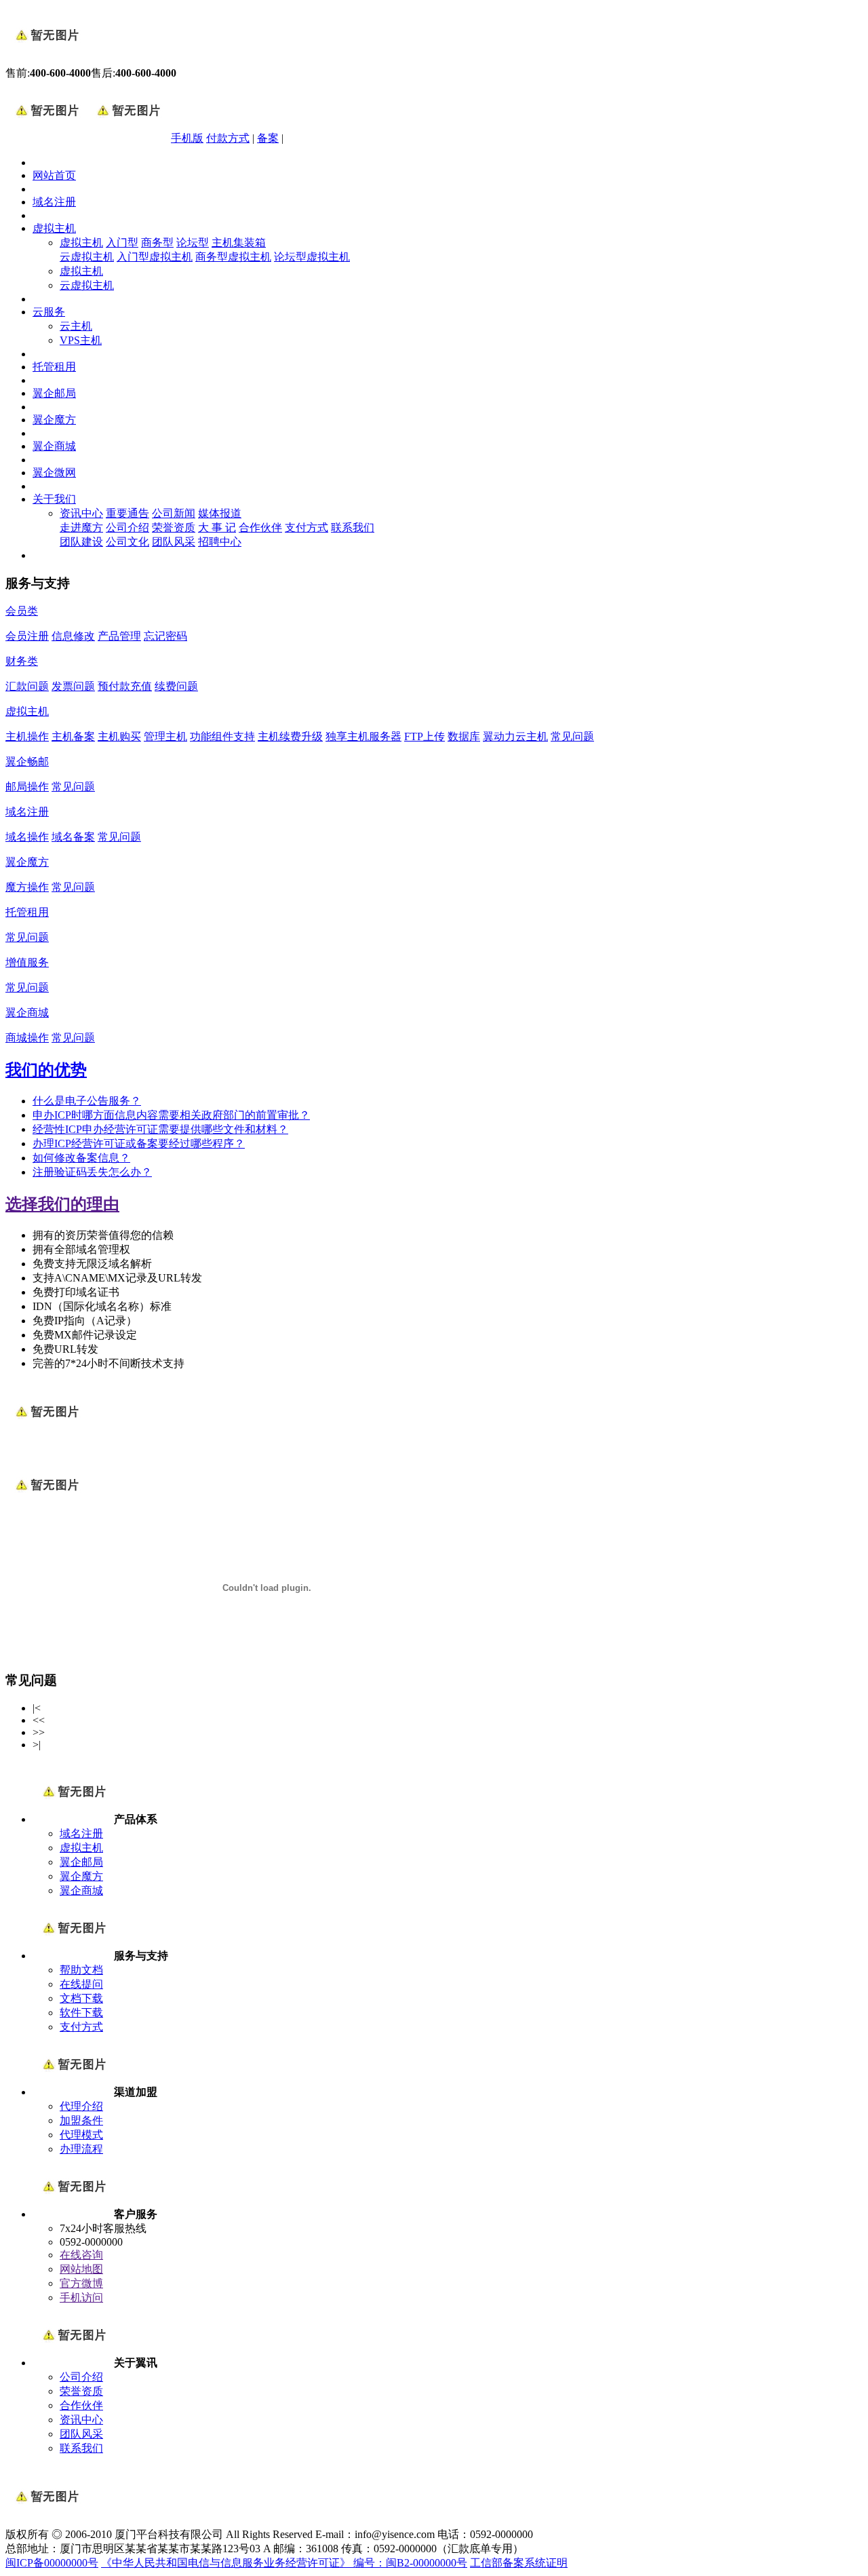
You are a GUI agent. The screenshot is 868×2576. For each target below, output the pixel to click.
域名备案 (73, 837)
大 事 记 (217, 527)
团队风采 (174, 542)
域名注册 (54, 202)
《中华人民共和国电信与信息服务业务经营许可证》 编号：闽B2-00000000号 (284, 2563)
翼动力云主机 (515, 736)
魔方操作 (27, 887)
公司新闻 (174, 513)
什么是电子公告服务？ (87, 1101)
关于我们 (54, 499)
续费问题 (176, 686)
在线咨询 (81, 2255)
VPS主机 (81, 340)
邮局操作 (27, 787)
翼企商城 (54, 446)
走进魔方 (81, 527)
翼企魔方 (54, 420)
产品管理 (119, 636)
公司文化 (127, 542)
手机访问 (81, 2298)
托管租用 (54, 367)
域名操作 (27, 837)
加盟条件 (81, 2120)
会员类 (22, 611)
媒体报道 (220, 513)
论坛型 (193, 243)
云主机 (76, 326)
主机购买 (119, 736)
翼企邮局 (54, 393)
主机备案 (73, 736)
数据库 (464, 736)
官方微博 (81, 2283)
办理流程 (81, 2149)
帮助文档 (81, 1970)
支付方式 (307, 527)
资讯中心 (81, 513)
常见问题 (572, 736)
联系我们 (353, 527)
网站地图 (81, 2269)
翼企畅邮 (27, 762)
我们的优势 (46, 1070)
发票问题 (73, 686)
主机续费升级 (290, 736)
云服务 (49, 312)
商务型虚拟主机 (233, 257)
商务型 (157, 243)
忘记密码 (165, 636)
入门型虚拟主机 (155, 257)
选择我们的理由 (62, 1204)
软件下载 (81, 2013)
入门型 (122, 243)
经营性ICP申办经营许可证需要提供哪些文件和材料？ (160, 1129)
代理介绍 (81, 2106)
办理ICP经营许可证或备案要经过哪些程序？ (139, 1143)
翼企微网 (54, 473)
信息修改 (73, 636)
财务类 (22, 661)
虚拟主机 (54, 228)
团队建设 (81, 542)
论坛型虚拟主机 (312, 257)
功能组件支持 (222, 736)
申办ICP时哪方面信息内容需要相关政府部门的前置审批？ (171, 1115)
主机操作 (27, 736)
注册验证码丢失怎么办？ (92, 1172)
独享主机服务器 (363, 736)
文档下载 (81, 1998)
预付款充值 (125, 686)
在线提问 (81, 1984)
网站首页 (54, 175)
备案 (268, 138)
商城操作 (27, 1038)
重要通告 (127, 513)
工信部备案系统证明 (519, 2563)
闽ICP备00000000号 (52, 2563)
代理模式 (81, 2135)
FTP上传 (425, 736)
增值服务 (27, 962)
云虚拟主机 (87, 257)
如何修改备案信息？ (81, 1158)
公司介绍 (127, 527)
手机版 (187, 138)
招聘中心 (220, 542)
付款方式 (228, 138)
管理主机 (165, 736)
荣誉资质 (174, 527)
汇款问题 (27, 686)
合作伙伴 (260, 527)
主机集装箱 (239, 243)
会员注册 (27, 636)
